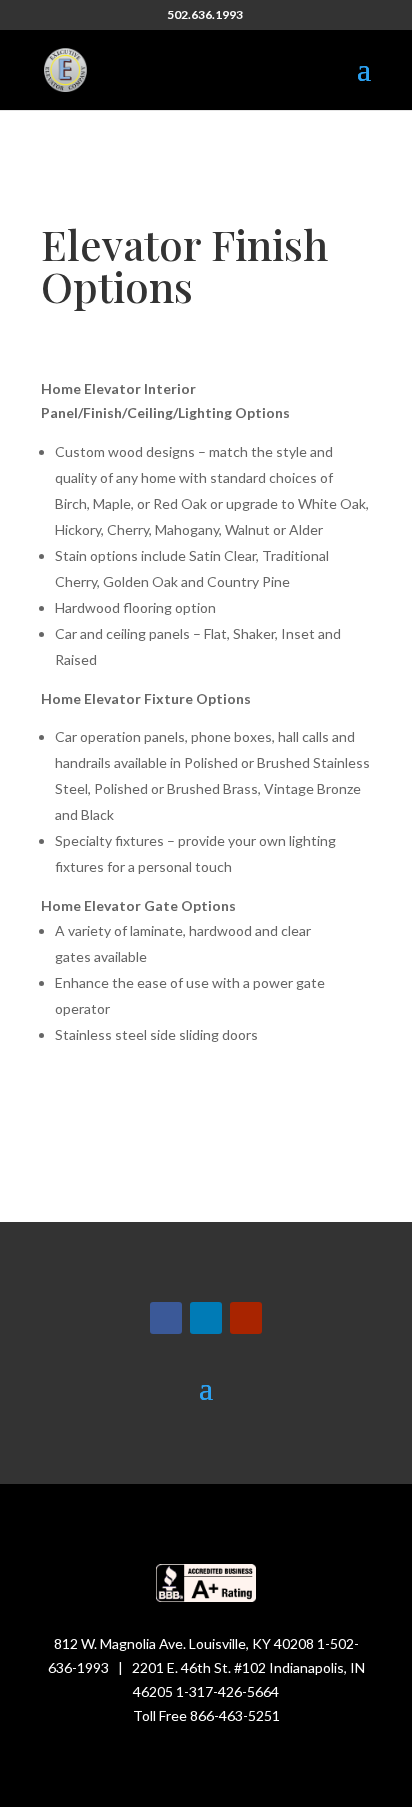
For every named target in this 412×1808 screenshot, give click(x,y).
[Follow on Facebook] (166, 1318)
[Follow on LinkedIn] (206, 1318)
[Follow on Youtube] (246, 1318)
